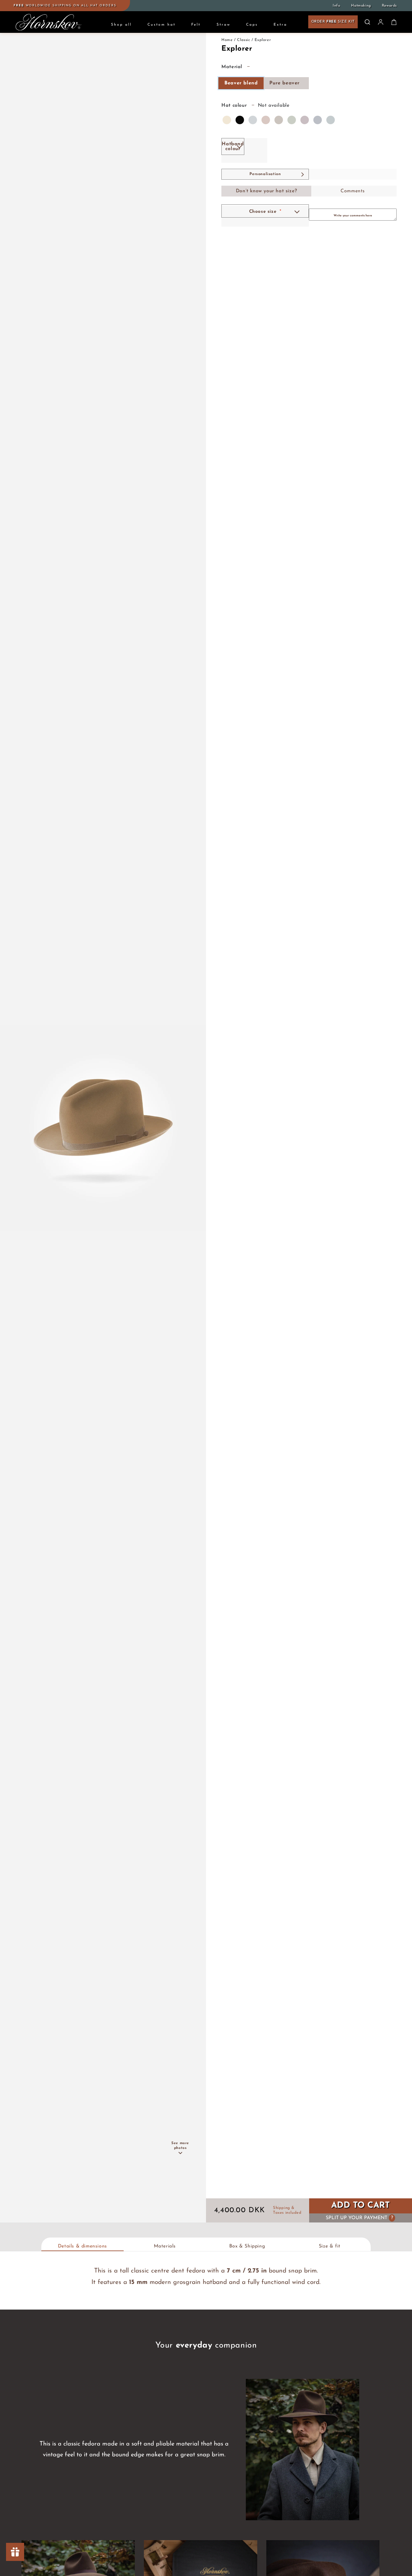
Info (336, 6)
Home (227, 40)
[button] (367, 22)
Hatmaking (361, 6)
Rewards (389, 6)
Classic (244, 40)
